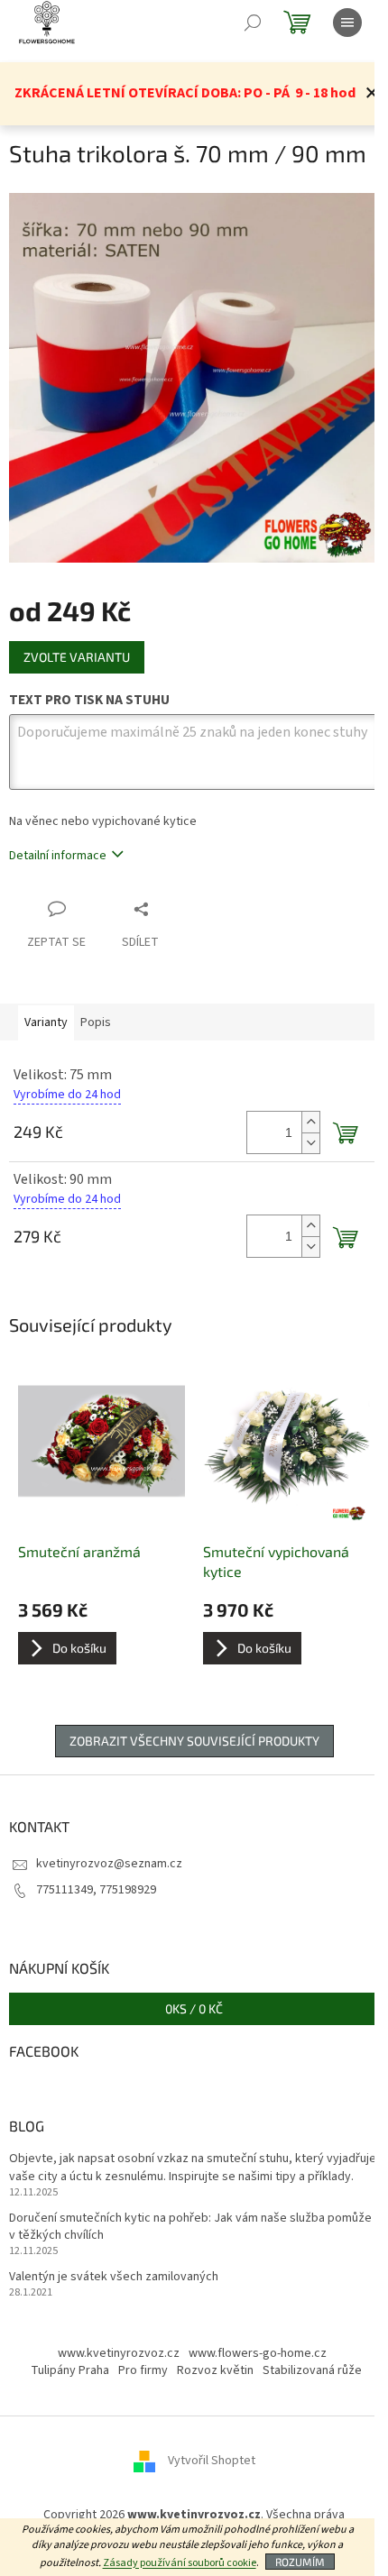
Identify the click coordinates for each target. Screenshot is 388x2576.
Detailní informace (58, 856)
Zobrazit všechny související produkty (194, 1741)
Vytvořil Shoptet (212, 2461)
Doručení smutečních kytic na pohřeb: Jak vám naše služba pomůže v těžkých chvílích (190, 2227)
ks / (194, 2008)
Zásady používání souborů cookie (180, 2563)
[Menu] (347, 23)
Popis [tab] (96, 1022)
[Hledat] (253, 23)
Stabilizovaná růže (312, 2370)
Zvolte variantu (77, 657)
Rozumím (300, 2562)
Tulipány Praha (70, 2370)
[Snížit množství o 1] (310, 1143)
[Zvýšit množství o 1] (310, 1122)
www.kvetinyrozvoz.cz (119, 2353)
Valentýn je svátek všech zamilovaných (114, 2277)
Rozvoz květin (215, 2370)
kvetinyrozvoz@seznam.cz (109, 1864)
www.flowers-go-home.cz (258, 2353)
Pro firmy (143, 2370)
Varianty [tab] (46, 1022)
